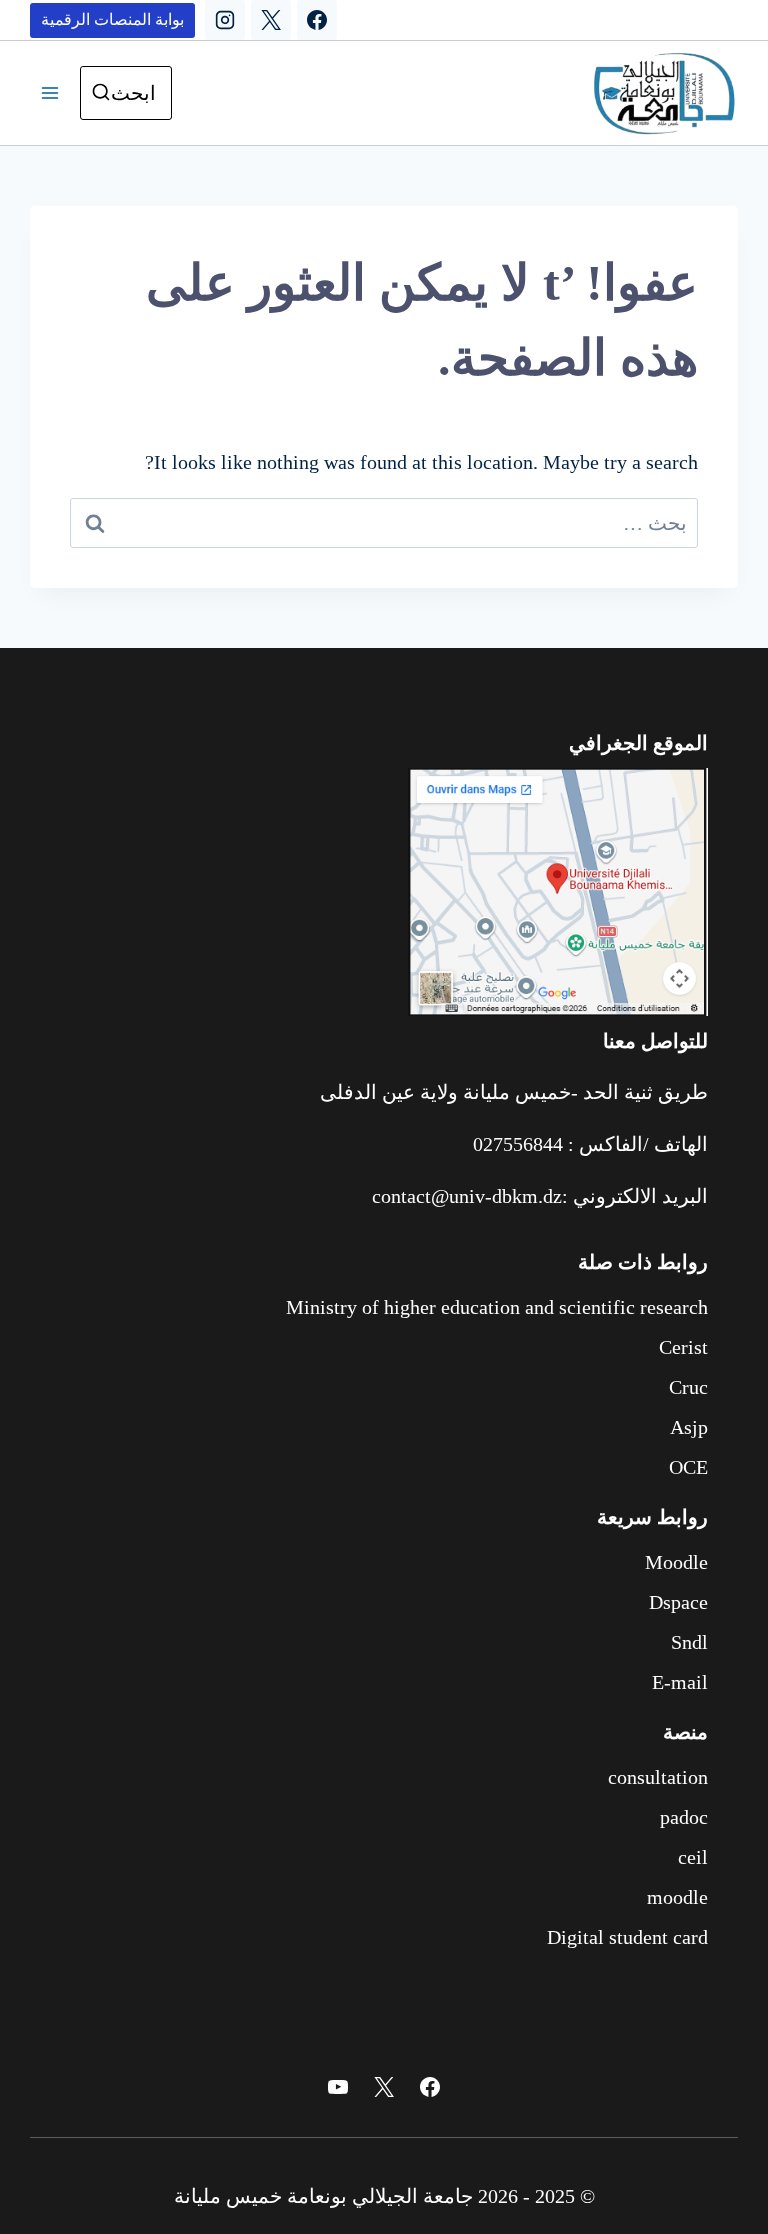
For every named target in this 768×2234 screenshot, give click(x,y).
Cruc (688, 1387)
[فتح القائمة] (50, 93)
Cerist (683, 1347)
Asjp (689, 1427)
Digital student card (627, 1937)
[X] (271, 20)
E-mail (680, 1682)
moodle (677, 1897)
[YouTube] (338, 2087)
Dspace (678, 1602)
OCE (688, 1467)
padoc (684, 1817)
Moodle (676, 1562)
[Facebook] (317, 20)
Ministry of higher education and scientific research (497, 1307)
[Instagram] (225, 20)
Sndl (689, 1642)
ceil (693, 1857)
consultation (658, 1777)
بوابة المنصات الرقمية (112, 19)
